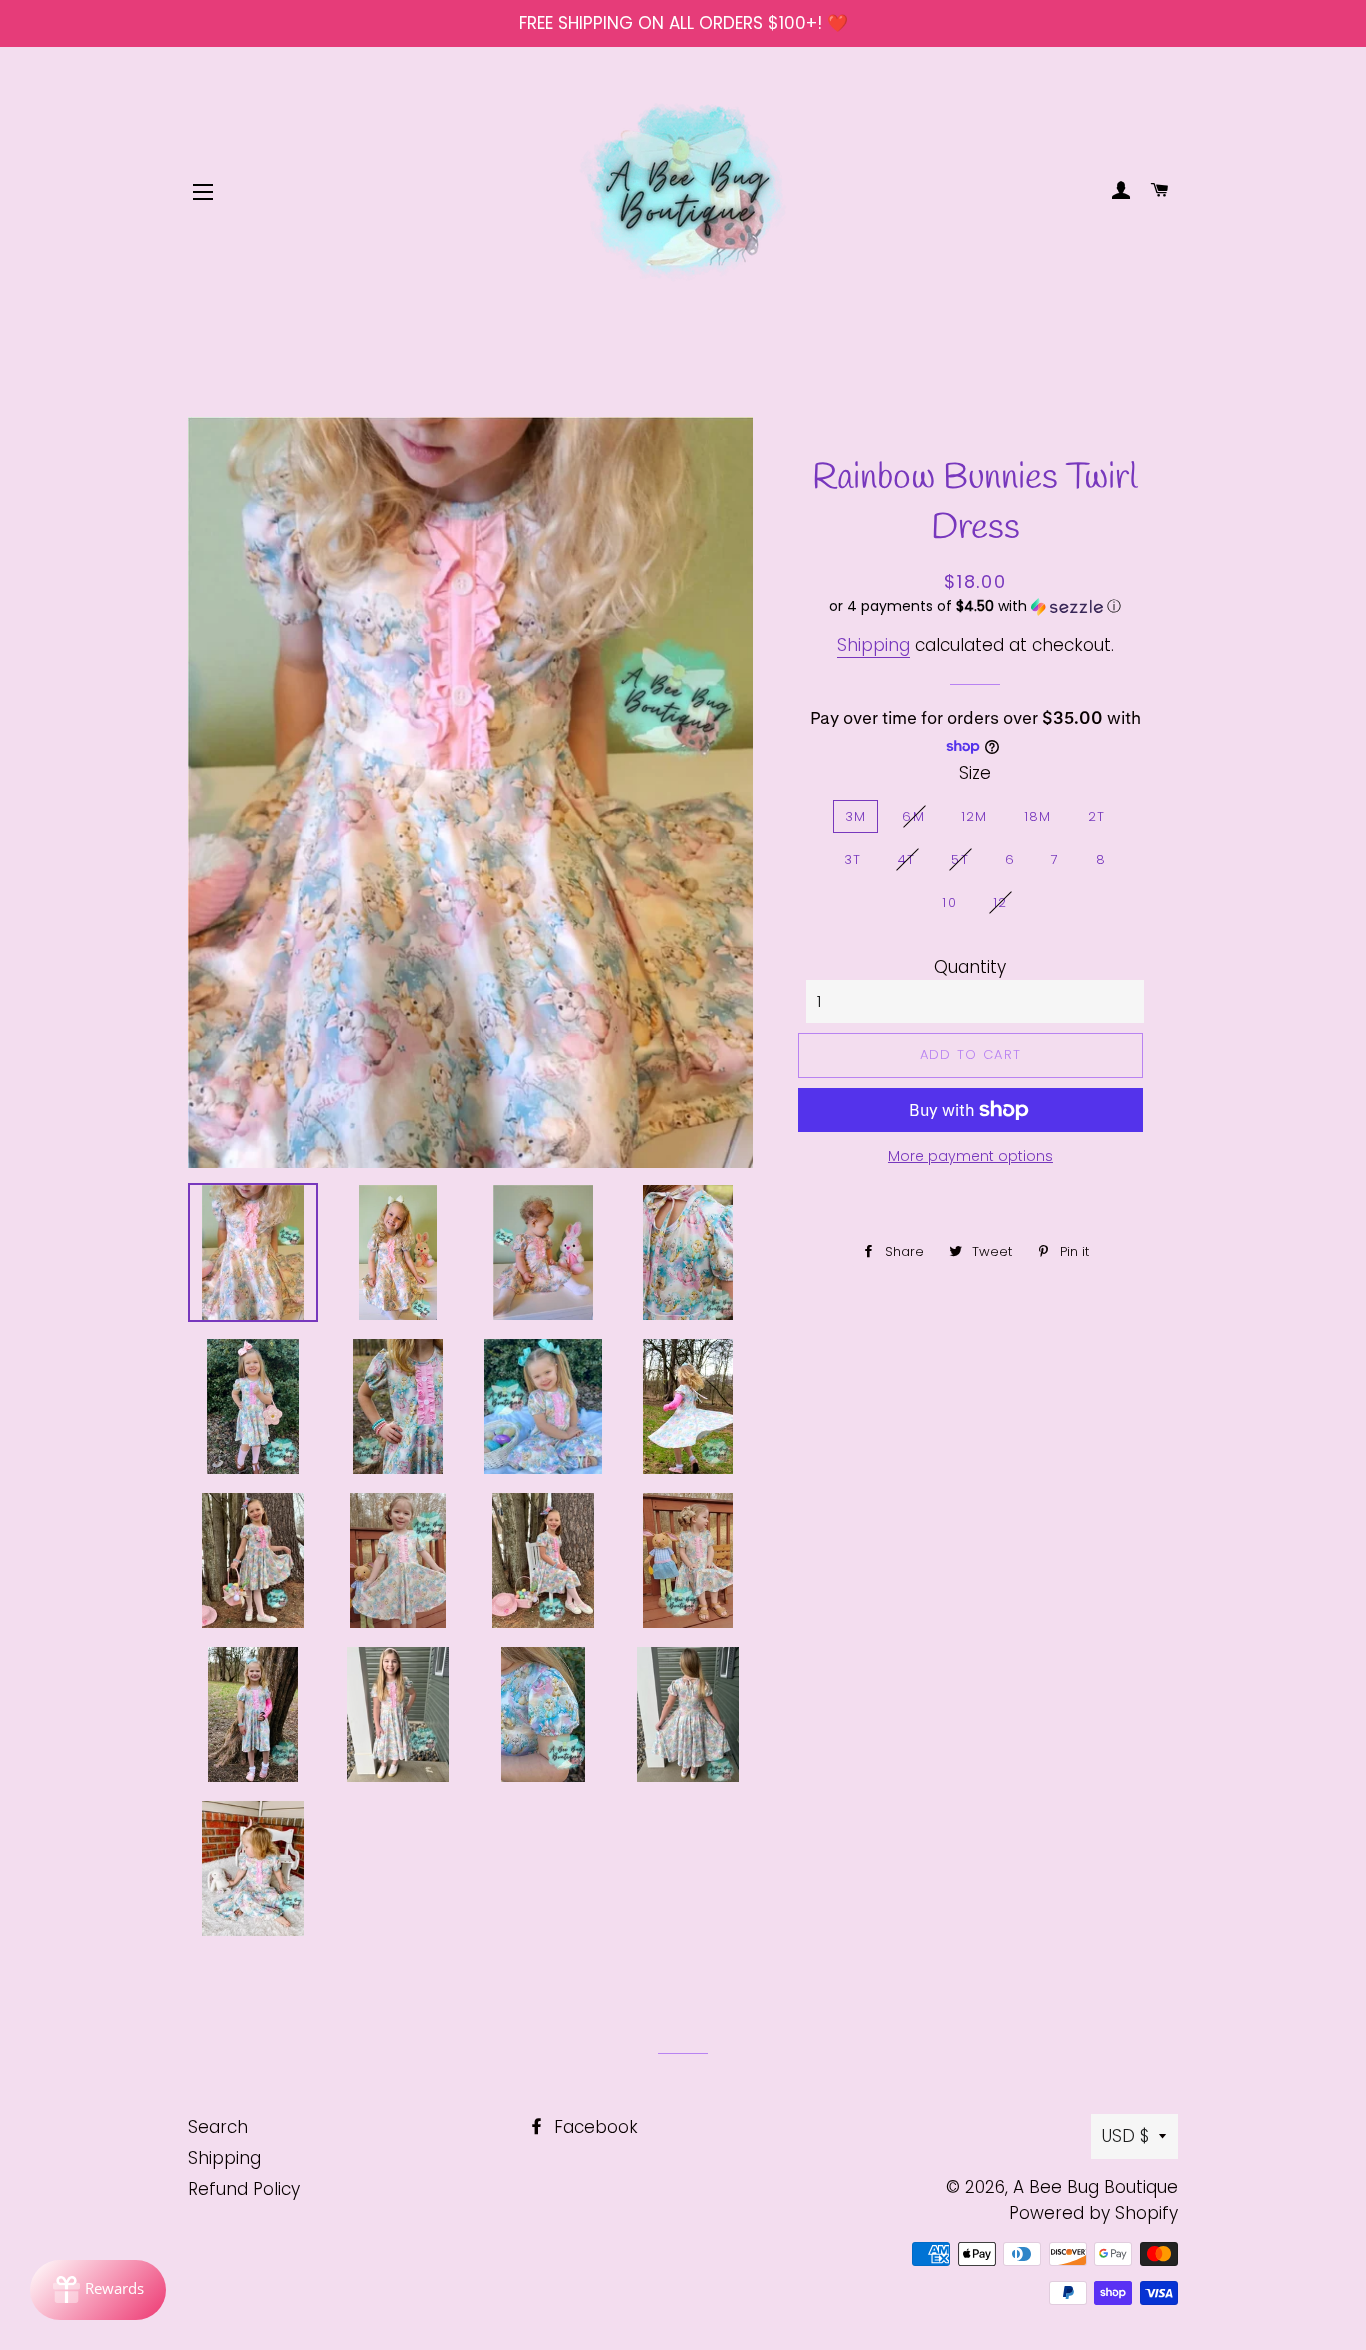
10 (949, 902)
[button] (975, 606)
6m (913, 816)
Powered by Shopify (1093, 2213)
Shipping (873, 645)
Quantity (970, 967)
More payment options (970, 1156)
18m (1038, 816)
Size (975, 773)
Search (218, 2127)
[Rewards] (98, 2290)
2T (1097, 816)
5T (960, 859)
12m (974, 816)
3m (856, 816)
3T (853, 859)
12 (1000, 902)
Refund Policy (244, 2189)
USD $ (1125, 2136)
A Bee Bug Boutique (1095, 2187)
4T (907, 859)
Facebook (593, 2127)
